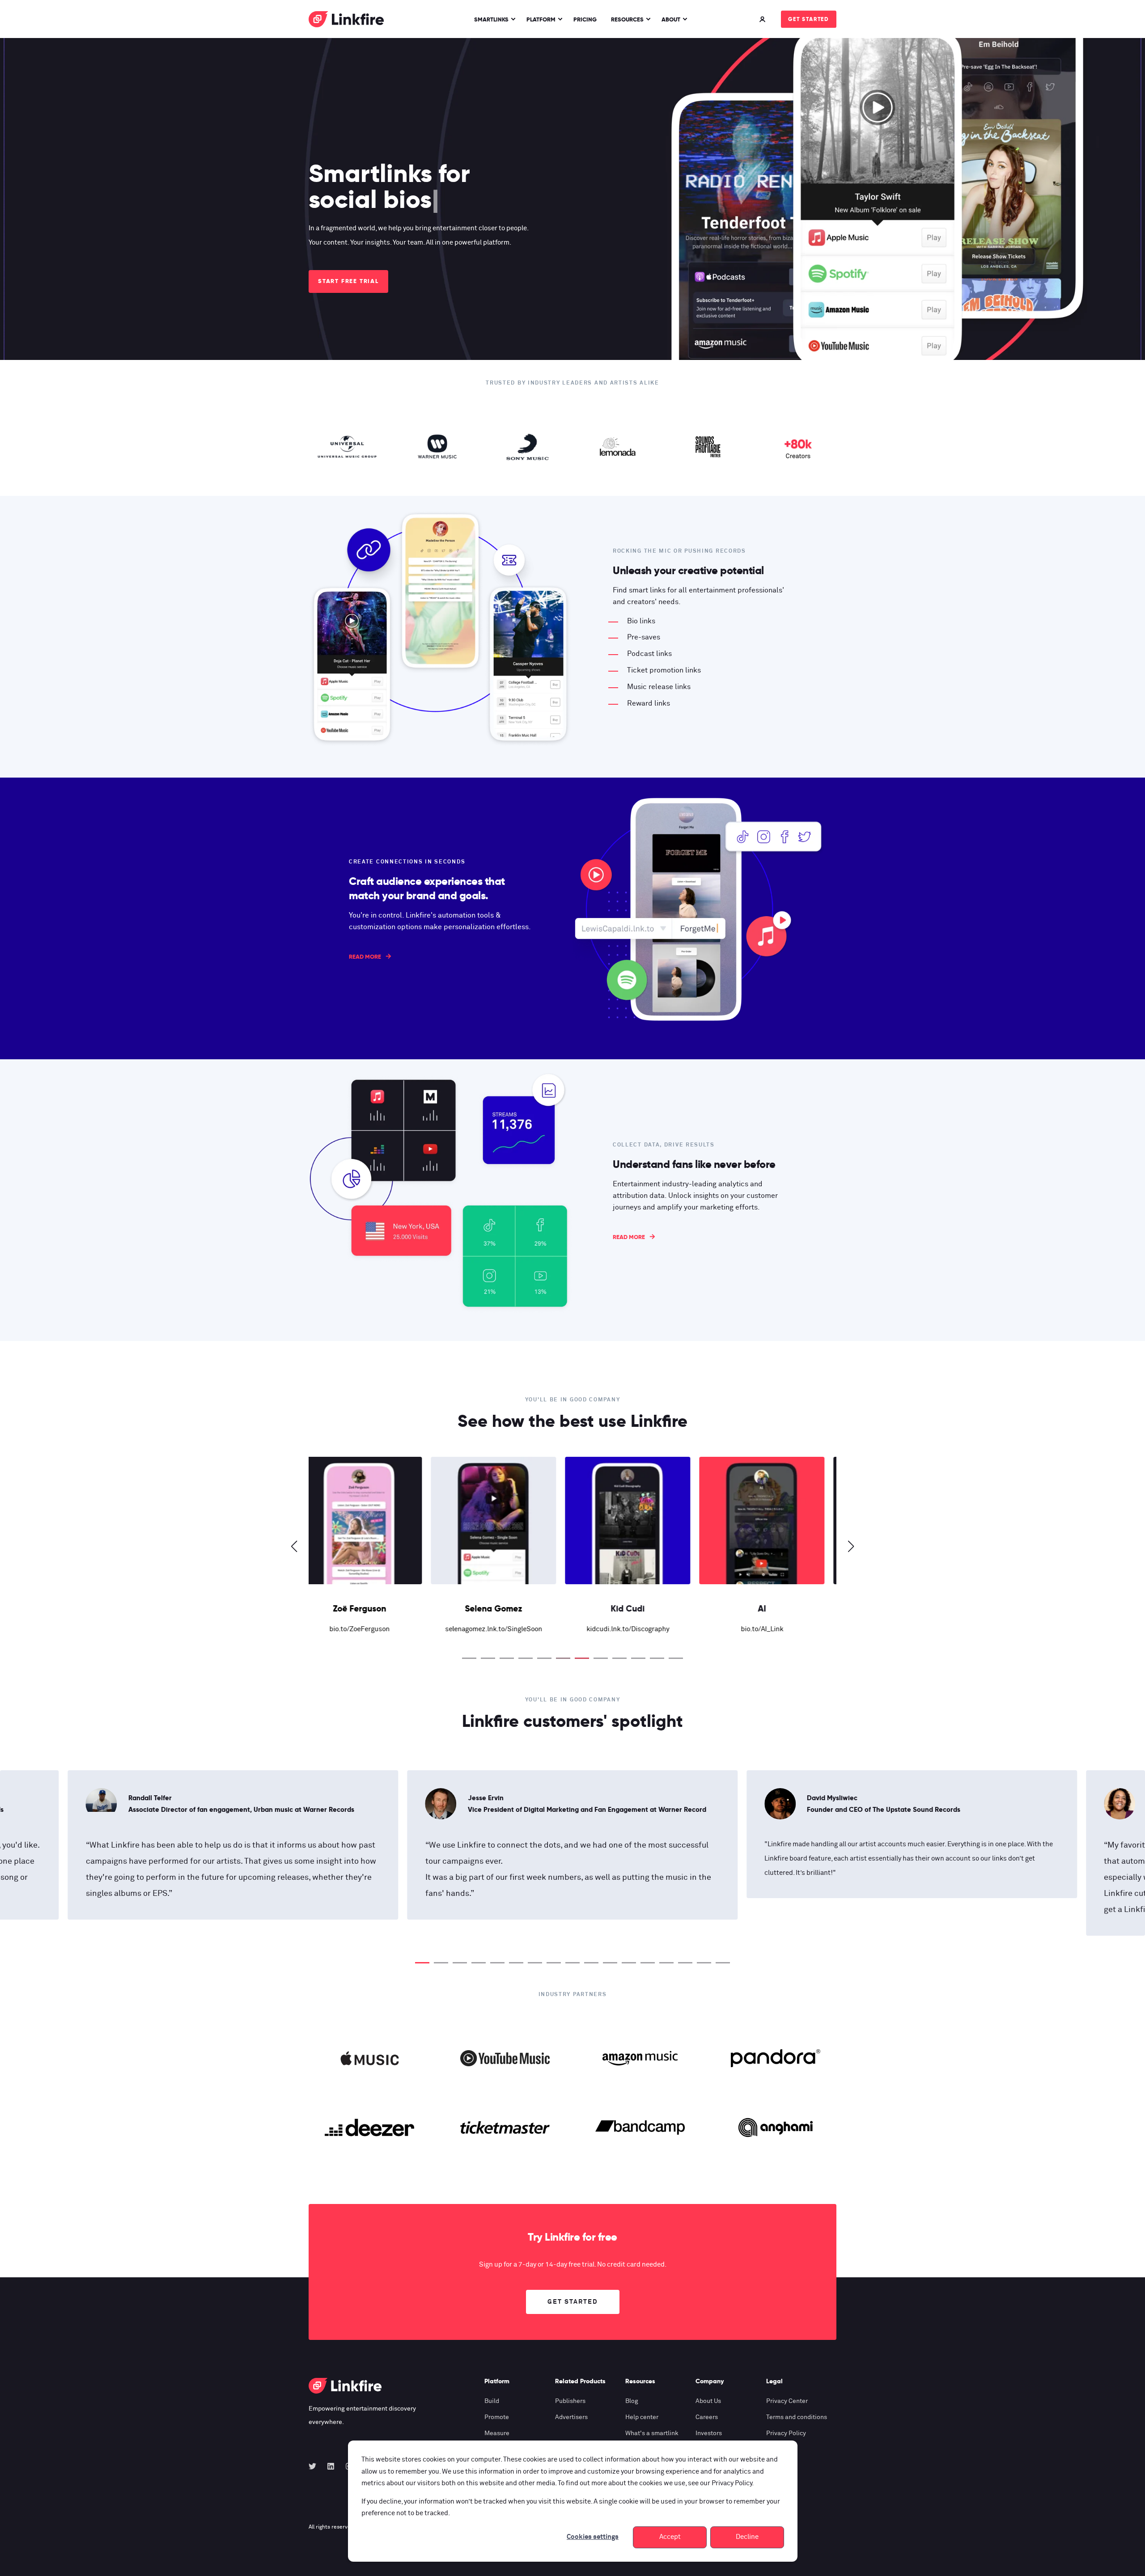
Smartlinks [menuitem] (491, 19)
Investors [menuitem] (709, 2433)
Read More (365, 957)
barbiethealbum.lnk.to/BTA (640, 1629)
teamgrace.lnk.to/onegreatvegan (774, 1629)
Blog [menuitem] (632, 2401)
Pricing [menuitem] (585, 19)
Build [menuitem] (492, 2401)
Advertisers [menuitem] (571, 2417)
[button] (469, 1658)
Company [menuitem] (710, 2381)
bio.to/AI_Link (506, 1629)
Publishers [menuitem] (570, 2401)
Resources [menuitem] (627, 19)
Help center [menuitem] (642, 2417)
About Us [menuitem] (708, 2401)
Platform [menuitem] (541, 19)
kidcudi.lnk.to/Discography (371, 1629)
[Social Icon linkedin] (331, 2466)
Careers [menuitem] (707, 2417)
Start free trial (348, 281)
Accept (670, 2537)
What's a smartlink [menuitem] (652, 2433)
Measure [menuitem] (497, 2433)
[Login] (763, 19)
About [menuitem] (671, 19)
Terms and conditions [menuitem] (797, 2417)
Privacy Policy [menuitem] (786, 2433)
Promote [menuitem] (497, 2417)
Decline (747, 2537)
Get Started (809, 19)
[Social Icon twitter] (315, 2466)
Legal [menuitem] (774, 2381)
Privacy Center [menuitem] (787, 2401)
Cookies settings (593, 2537)
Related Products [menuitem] (580, 2381)
